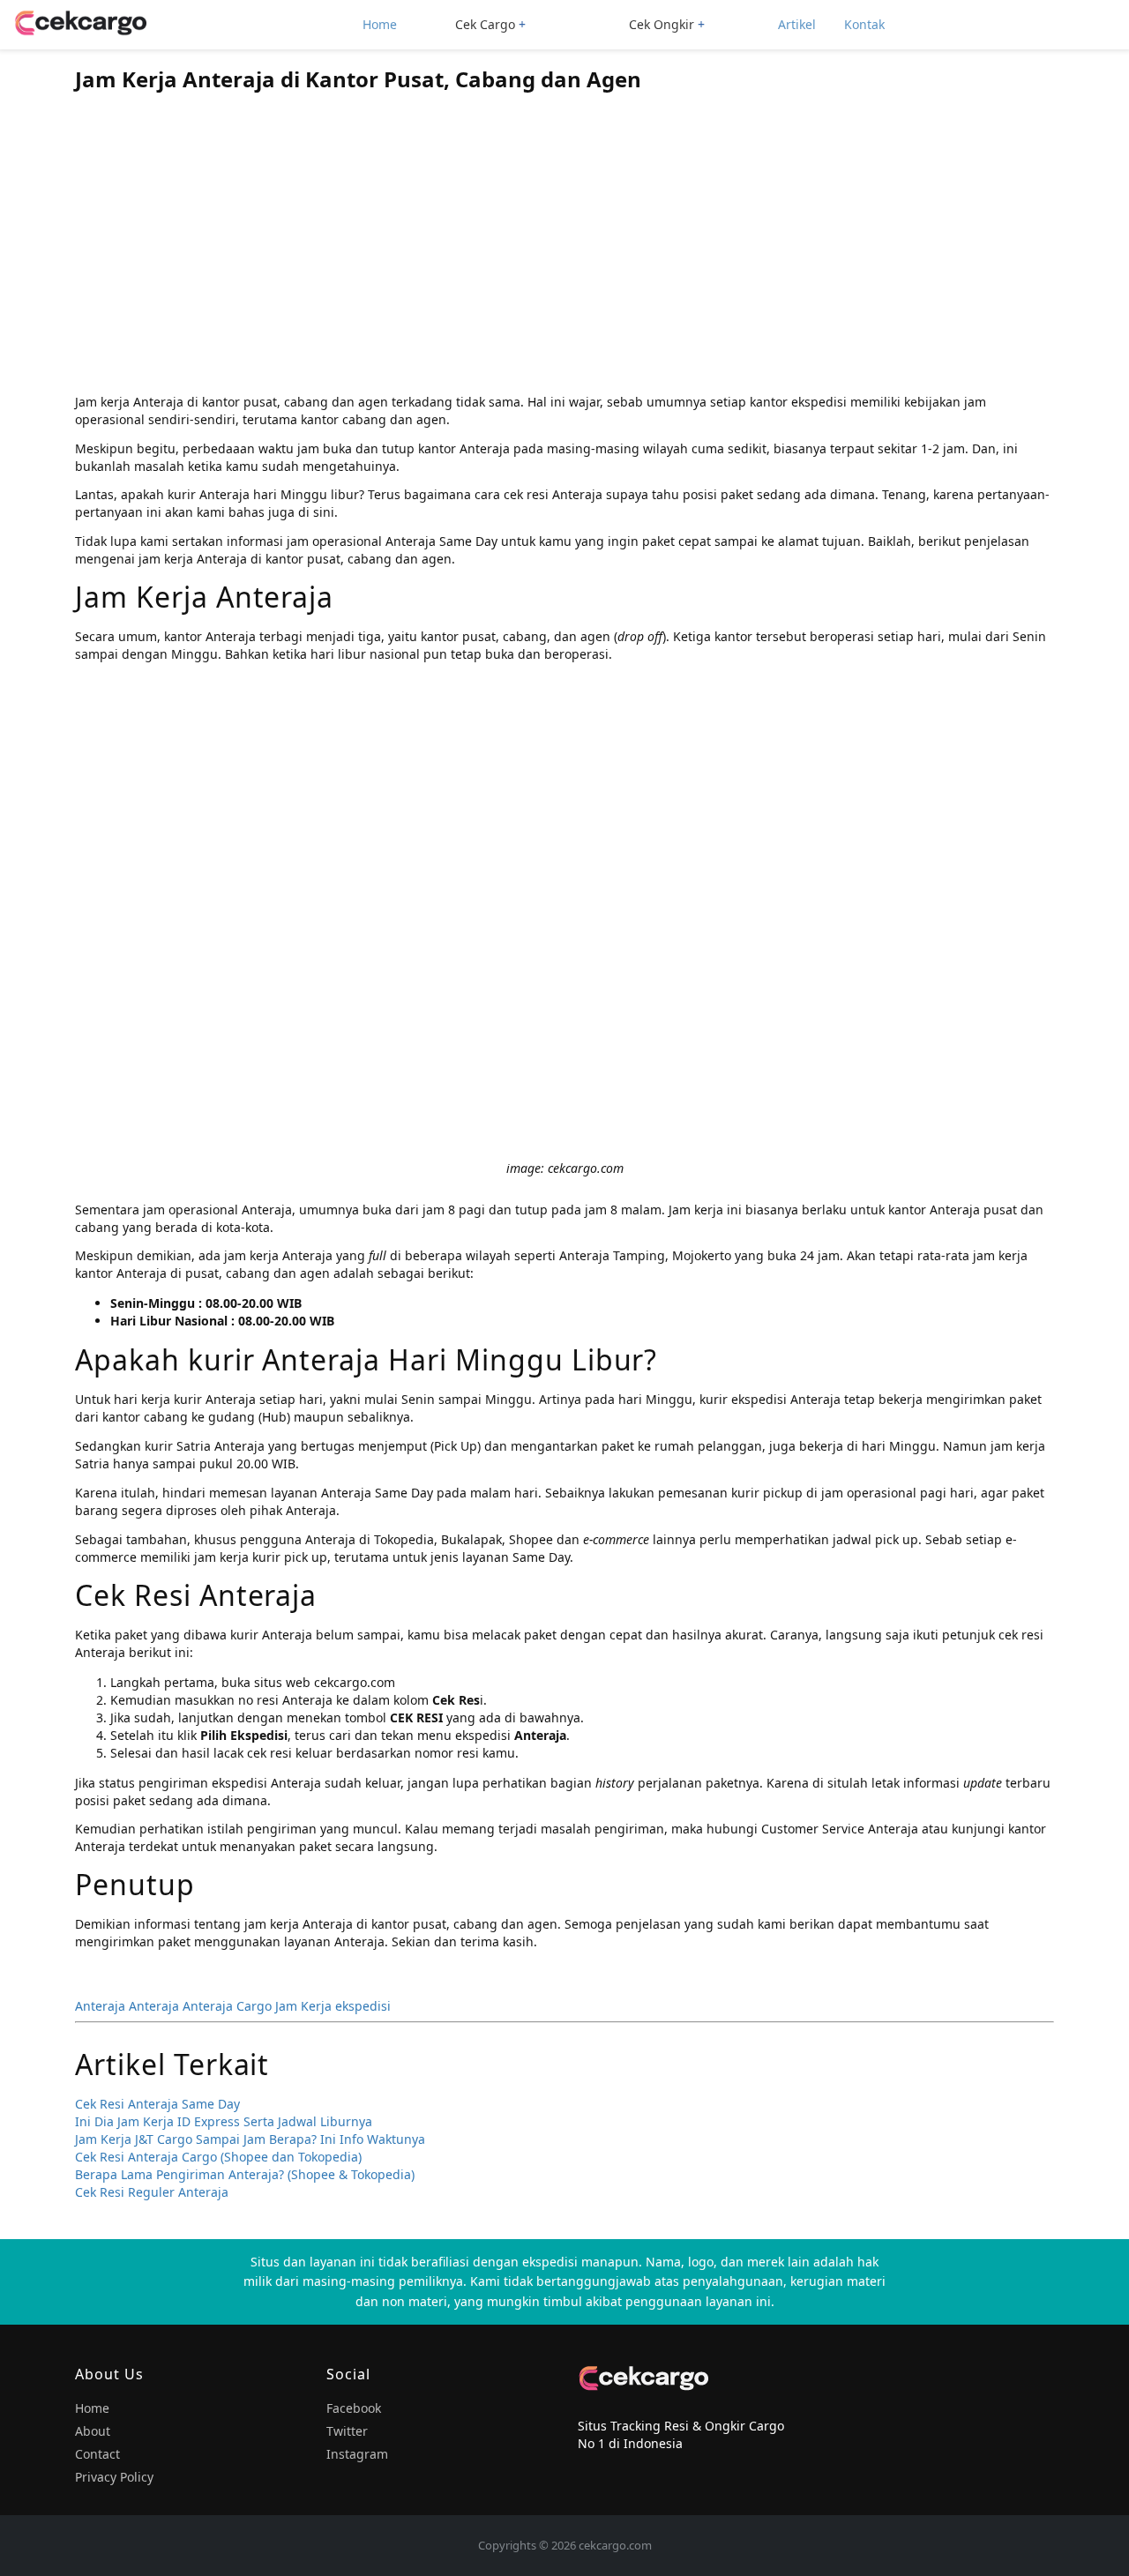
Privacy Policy (114, 2477)
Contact (97, 2454)
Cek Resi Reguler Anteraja (152, 2192)
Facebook (354, 2408)
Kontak (864, 24)
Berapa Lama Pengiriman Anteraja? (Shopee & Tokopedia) (245, 2174)
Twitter (347, 2431)
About (93, 2431)
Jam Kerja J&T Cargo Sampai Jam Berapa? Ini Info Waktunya (250, 2139)
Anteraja (100, 2006)
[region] (564, 248)
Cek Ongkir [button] (662, 24)
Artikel (797, 24)
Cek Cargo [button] (485, 24)
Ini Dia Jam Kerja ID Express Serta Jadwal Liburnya (224, 2121)
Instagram (357, 2454)
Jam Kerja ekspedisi (333, 2006)
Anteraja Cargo (227, 2006)
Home (380, 24)
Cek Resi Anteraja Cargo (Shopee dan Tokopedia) (218, 2157)
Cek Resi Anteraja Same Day (157, 2104)
